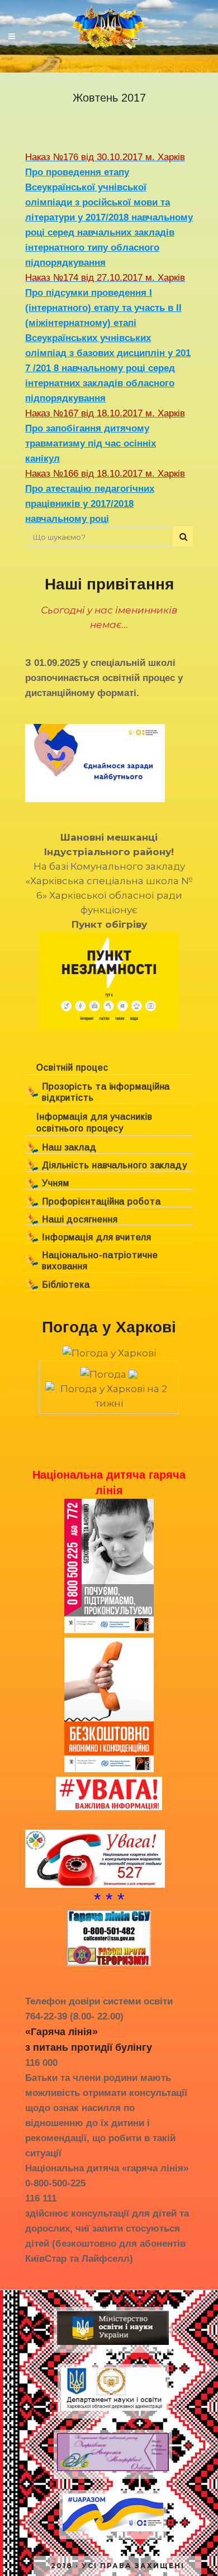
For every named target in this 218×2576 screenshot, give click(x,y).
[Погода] (109, 1371)
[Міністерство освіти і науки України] (113, 2345)
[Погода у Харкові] (109, 1353)
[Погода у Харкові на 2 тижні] (109, 1393)
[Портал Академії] (113, 2471)
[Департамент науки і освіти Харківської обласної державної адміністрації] (113, 2410)
